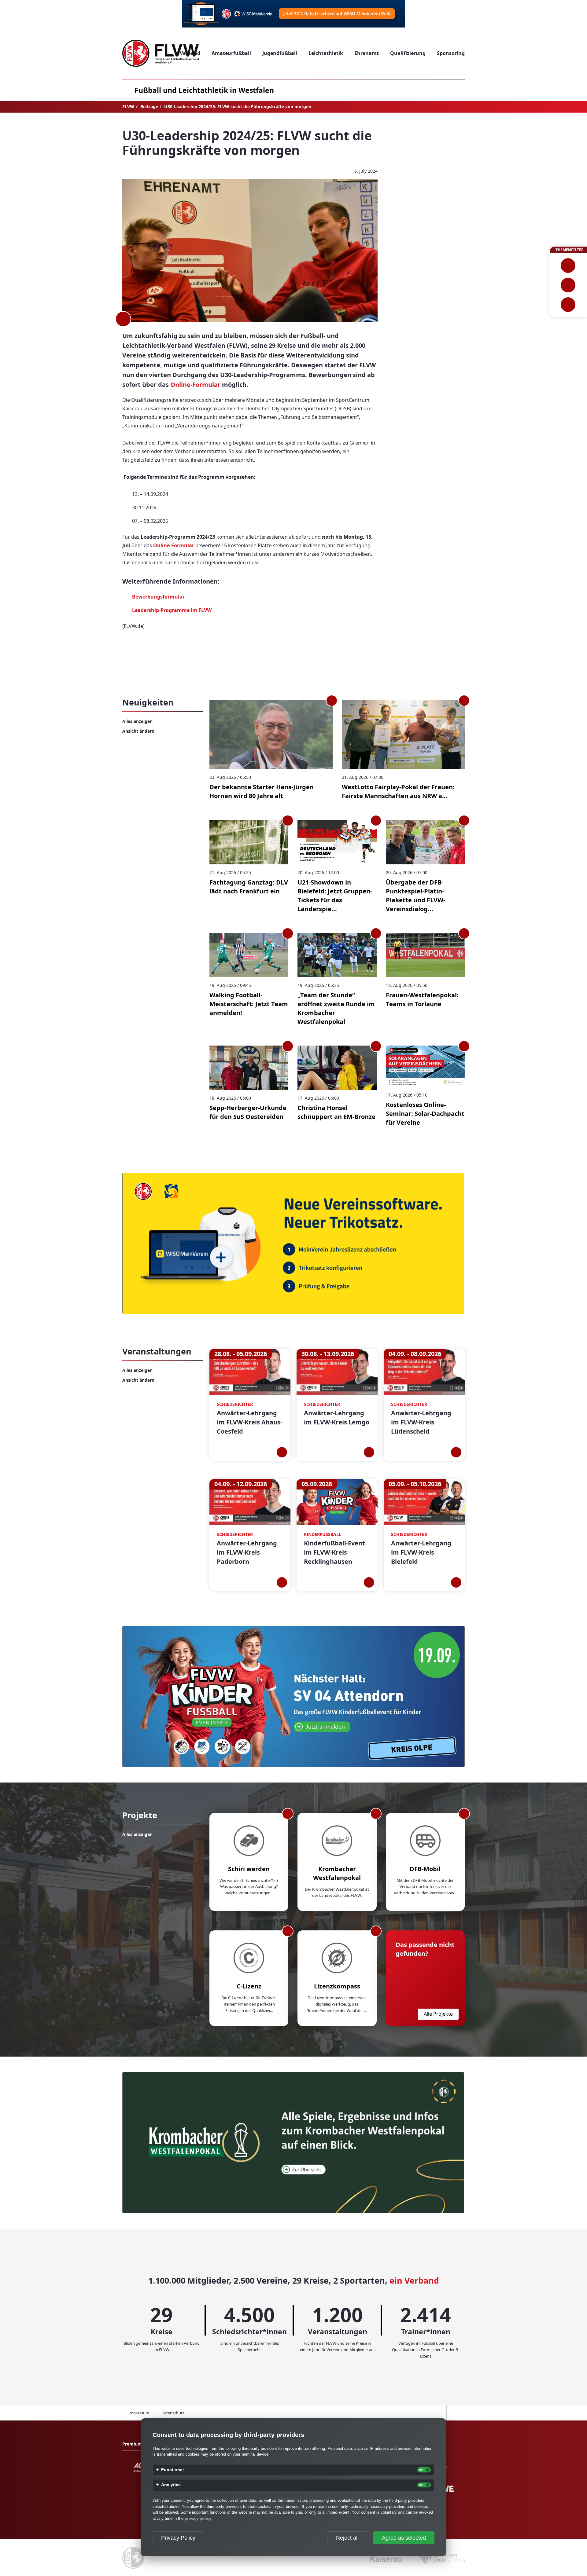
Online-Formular (195, 385)
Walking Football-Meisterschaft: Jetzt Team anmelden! (249, 1004)
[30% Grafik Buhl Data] (293, 14)
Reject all (347, 2538)
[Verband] (568, 305)
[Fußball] (568, 266)
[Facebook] (127, 171)
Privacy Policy (178, 2538)
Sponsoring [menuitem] (451, 53)
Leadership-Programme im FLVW (172, 610)
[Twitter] (146, 171)
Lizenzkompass (337, 1986)
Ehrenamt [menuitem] (367, 53)
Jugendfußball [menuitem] (280, 53)
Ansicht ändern (138, 731)
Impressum (139, 2413)
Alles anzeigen (137, 721)
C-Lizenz (249, 1986)
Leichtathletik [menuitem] (326, 53)
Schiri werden (249, 1869)
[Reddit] (164, 171)
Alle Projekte (438, 2014)
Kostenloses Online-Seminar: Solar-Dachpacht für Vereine (425, 1114)
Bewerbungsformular (158, 597)
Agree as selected (404, 2538)
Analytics (171, 2485)
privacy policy (198, 2518)
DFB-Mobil (425, 1869)
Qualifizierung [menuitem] (408, 53)
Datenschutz (173, 2413)
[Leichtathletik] (568, 285)
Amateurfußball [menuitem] (231, 53)
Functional (172, 2470)
